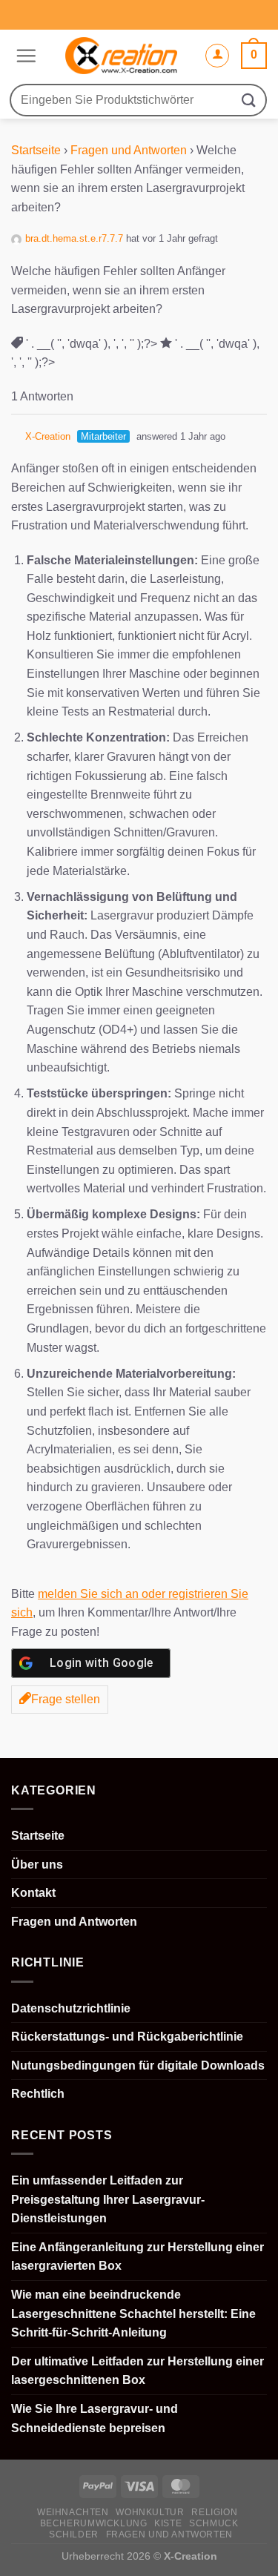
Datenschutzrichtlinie (71, 2008)
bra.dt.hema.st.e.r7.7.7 (74, 238)
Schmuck (214, 2523)
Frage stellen (66, 1699)
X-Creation (48, 436)
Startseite (36, 150)
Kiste (168, 2523)
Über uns (37, 1865)
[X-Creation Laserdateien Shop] (120, 56)
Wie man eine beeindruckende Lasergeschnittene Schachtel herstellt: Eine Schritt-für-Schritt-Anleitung (133, 2314)
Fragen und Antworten (129, 150)
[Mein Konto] (217, 56)
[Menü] (24, 56)
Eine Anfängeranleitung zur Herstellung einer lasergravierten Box (138, 2257)
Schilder (74, 2534)
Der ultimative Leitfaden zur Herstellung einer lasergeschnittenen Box (138, 2371)
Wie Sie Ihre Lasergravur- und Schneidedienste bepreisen (95, 2418)
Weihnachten (73, 2512)
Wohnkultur (150, 2512)
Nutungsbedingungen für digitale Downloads (138, 2065)
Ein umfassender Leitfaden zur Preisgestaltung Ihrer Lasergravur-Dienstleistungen (108, 2199)
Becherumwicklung (94, 2523)
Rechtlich (38, 2094)
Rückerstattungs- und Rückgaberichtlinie (127, 2037)
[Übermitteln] (249, 100)
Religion (214, 2512)
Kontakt (33, 1893)
